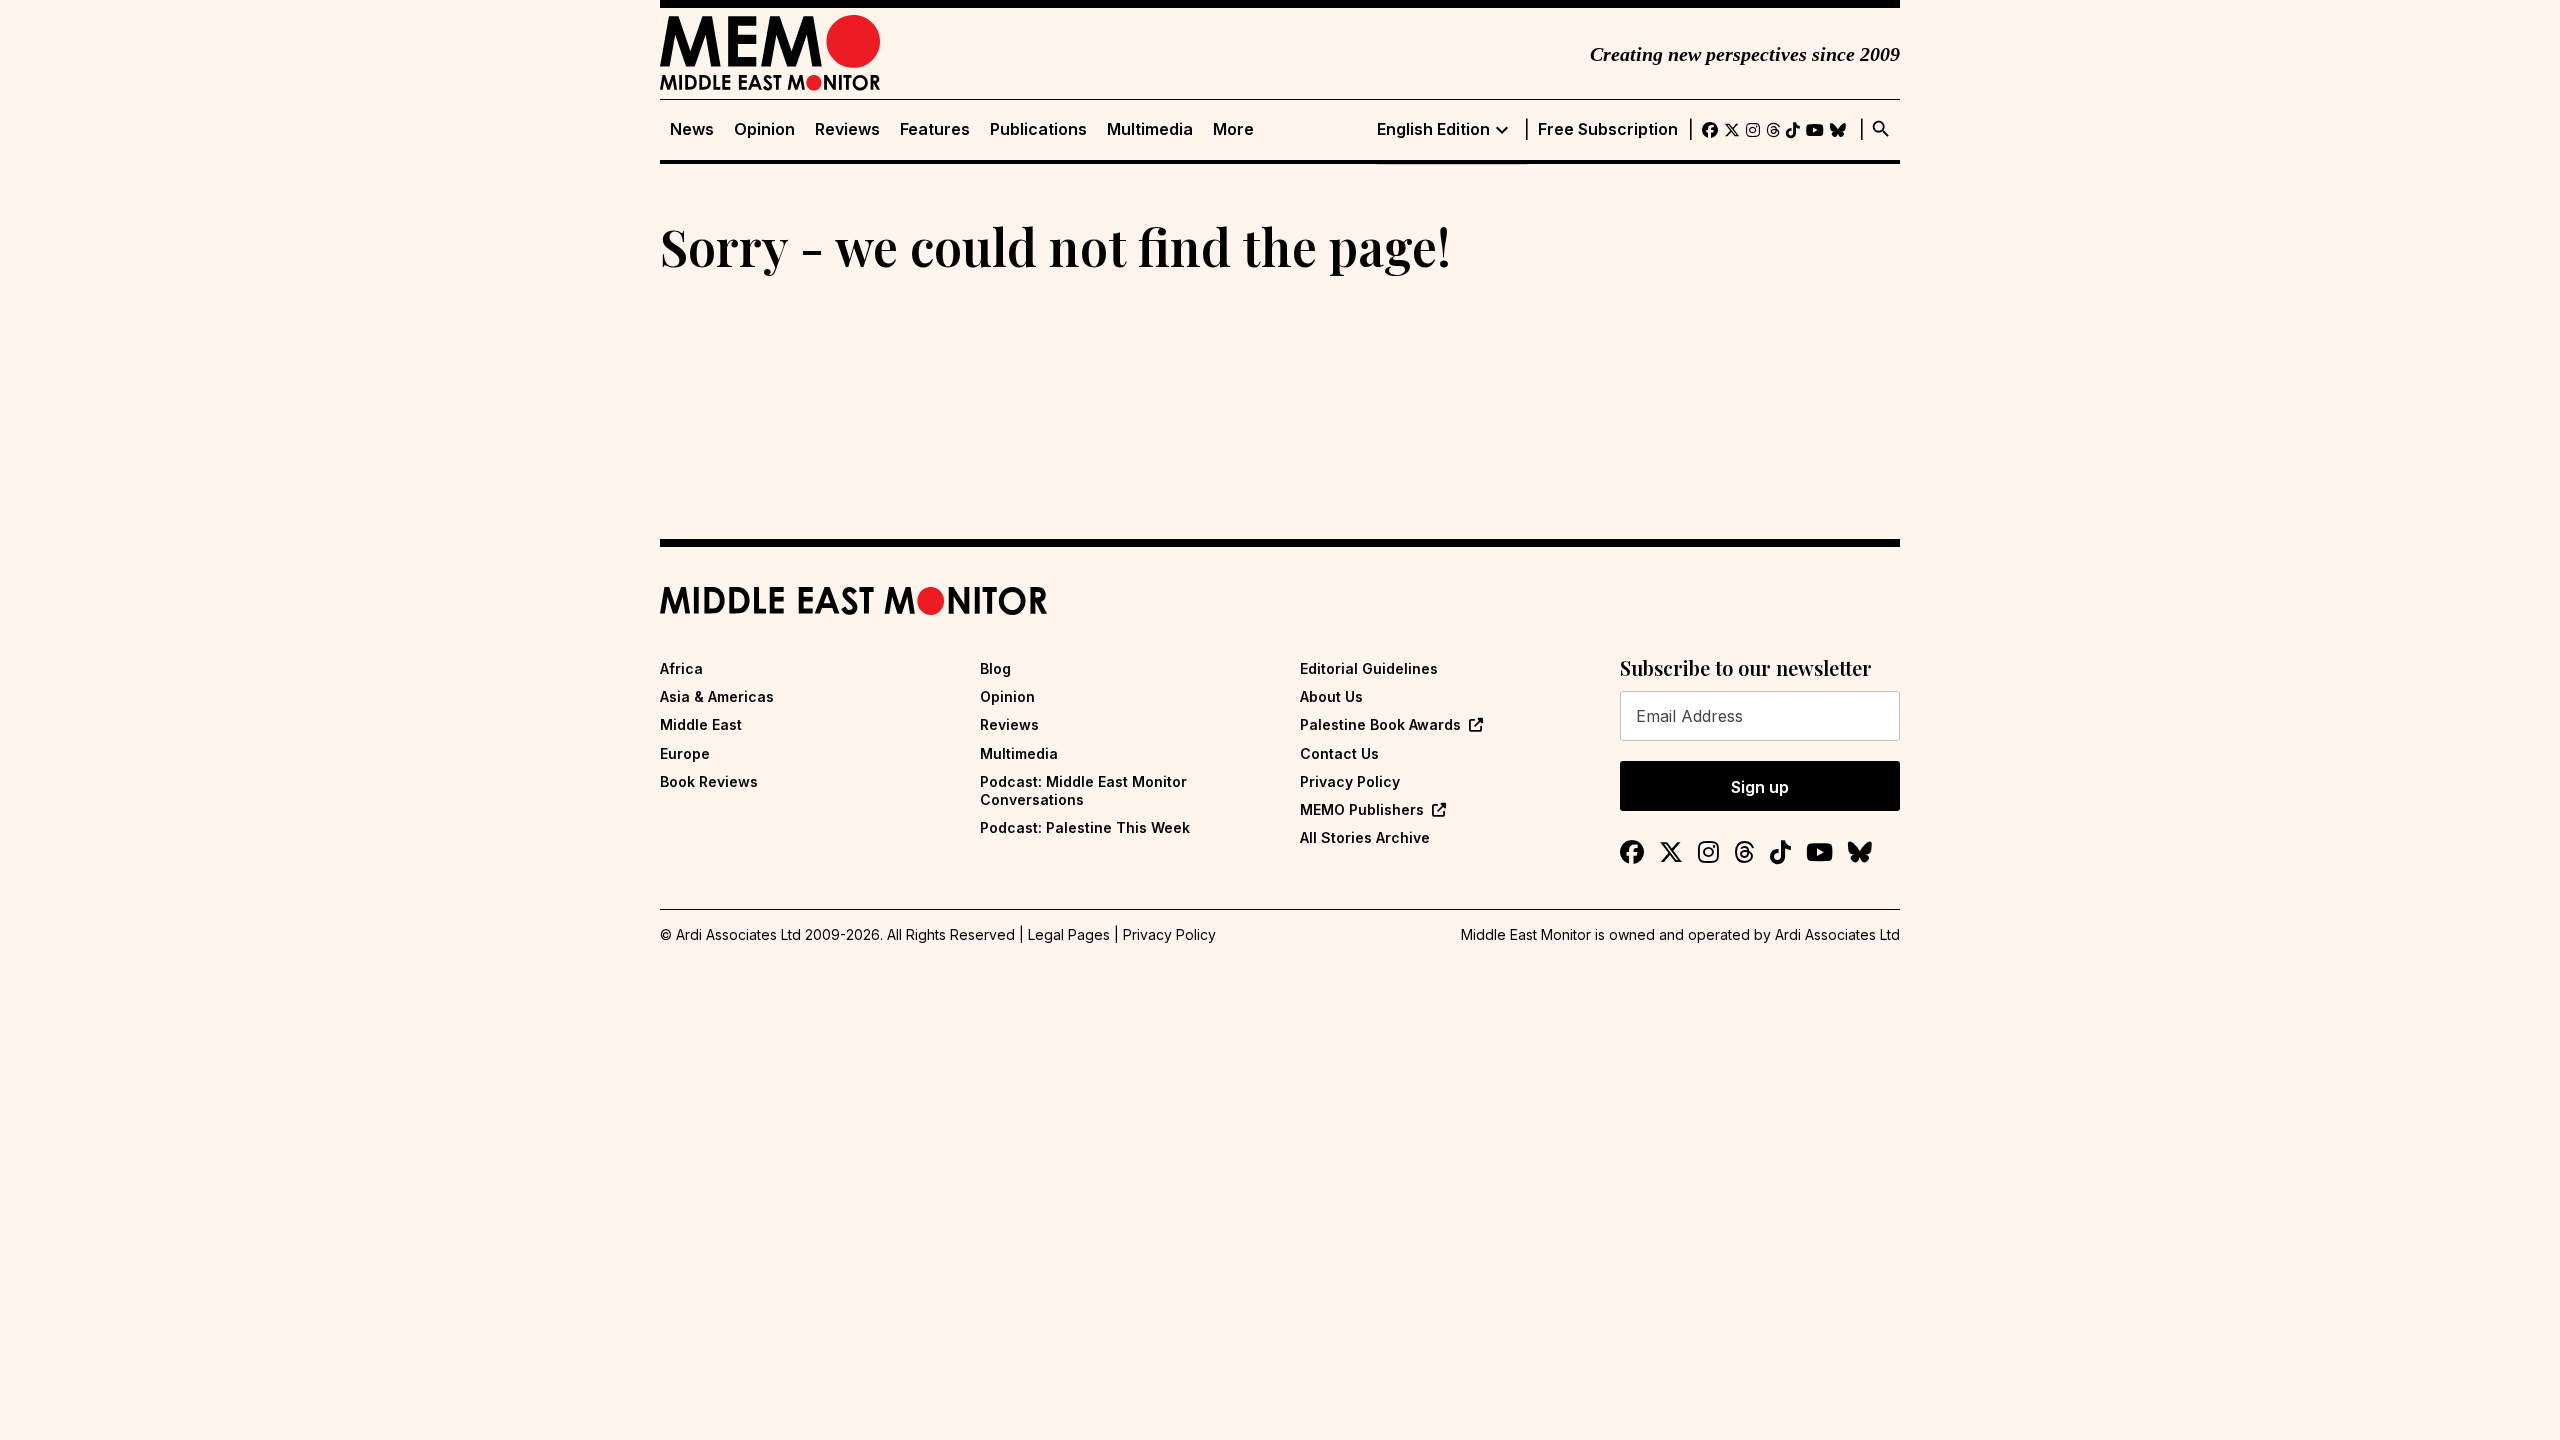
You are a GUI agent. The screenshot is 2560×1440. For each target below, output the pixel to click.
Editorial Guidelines (1369, 668)
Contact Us (1339, 753)
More (1233, 129)
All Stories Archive (1365, 837)
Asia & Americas (717, 696)
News (692, 129)
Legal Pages (1069, 934)
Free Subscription (1608, 129)
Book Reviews (709, 781)
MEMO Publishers (1362, 809)
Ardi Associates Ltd (1837, 934)
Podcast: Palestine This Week (1085, 827)
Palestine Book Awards (1380, 724)
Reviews (847, 129)
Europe (685, 753)
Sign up (1760, 787)
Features (935, 129)
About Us (1331, 696)
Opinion (764, 129)
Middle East (701, 724)
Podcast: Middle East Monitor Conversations (1083, 790)
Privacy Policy (1350, 781)
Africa (681, 668)
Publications (1038, 129)
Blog (995, 668)
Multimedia (1150, 129)
